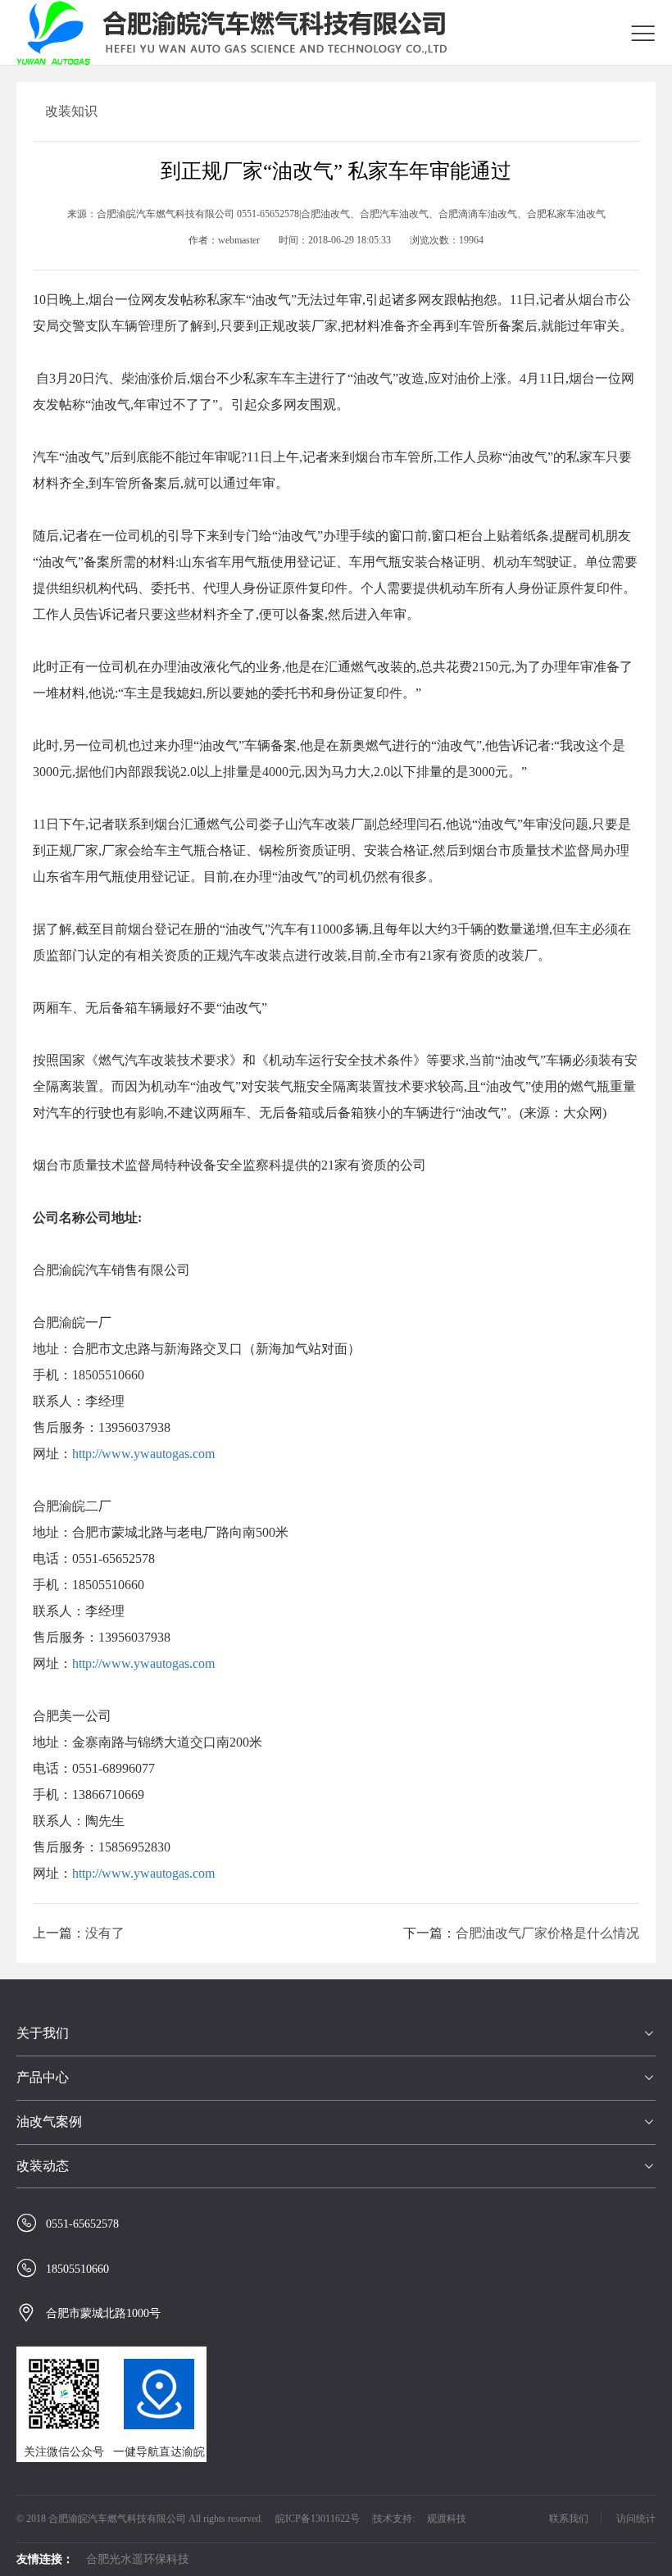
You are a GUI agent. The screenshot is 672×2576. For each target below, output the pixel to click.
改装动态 (43, 2166)
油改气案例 (49, 2122)
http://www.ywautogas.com (143, 1454)
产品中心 (43, 2077)
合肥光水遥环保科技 (138, 2559)
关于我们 (43, 2033)
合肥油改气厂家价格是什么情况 (547, 1933)
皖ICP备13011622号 (318, 2519)
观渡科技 (447, 2519)
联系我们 (569, 2519)
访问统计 (636, 2519)
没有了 (105, 1933)
